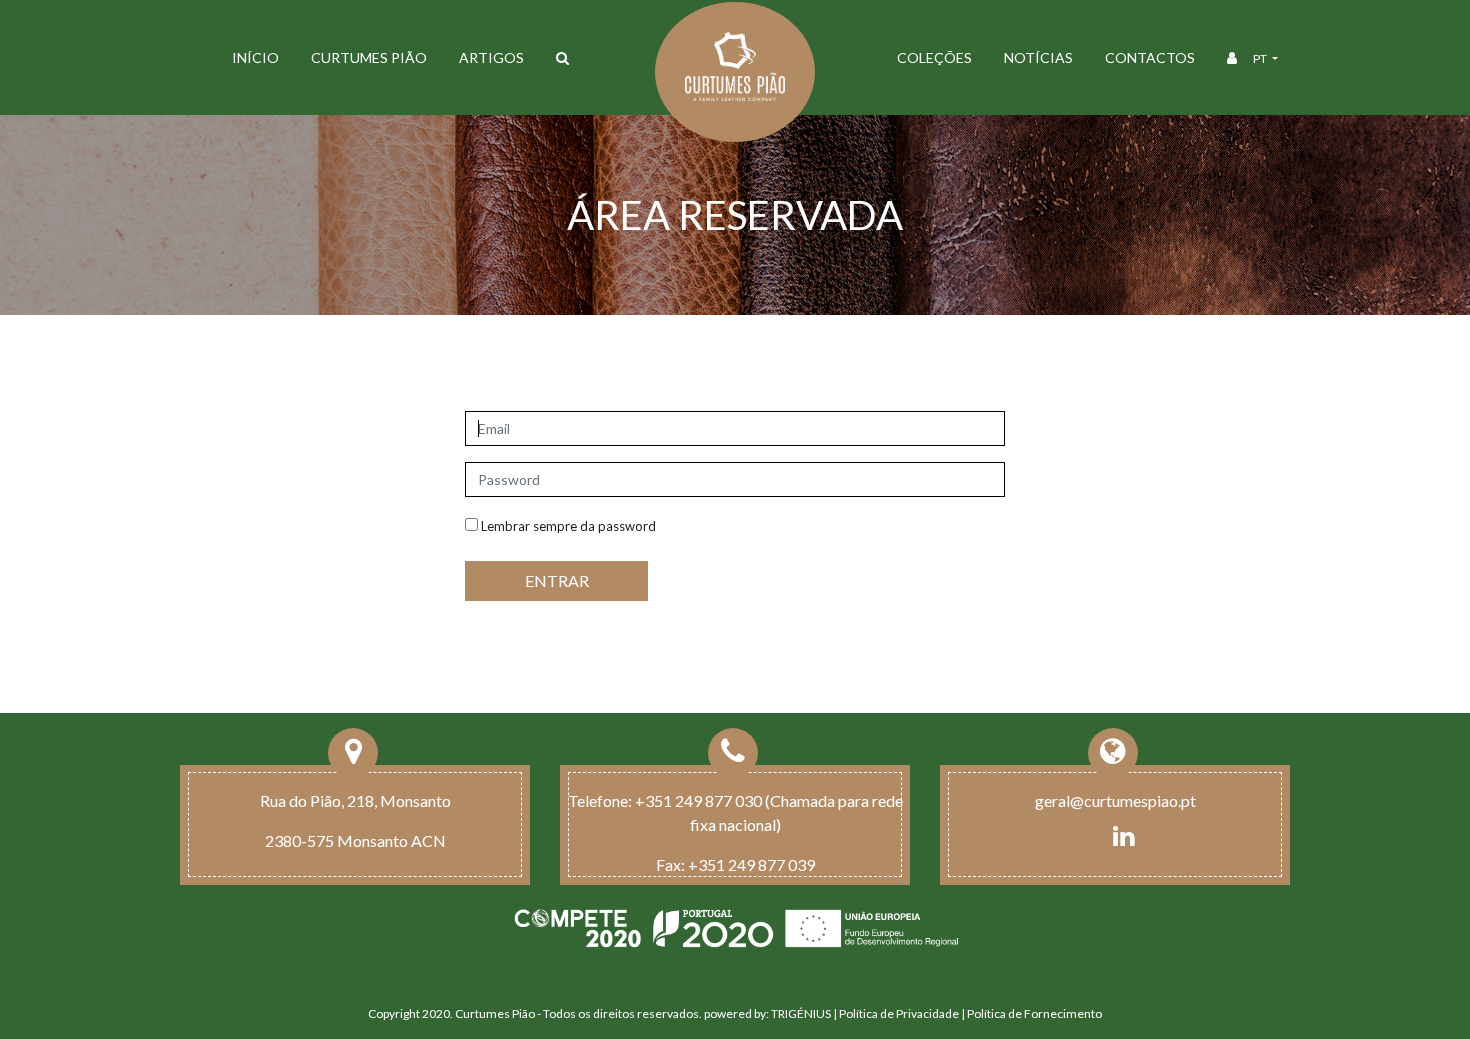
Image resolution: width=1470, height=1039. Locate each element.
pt (1261, 58)
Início (255, 57)
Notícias (1038, 57)
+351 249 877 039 (751, 864)
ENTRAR (557, 580)
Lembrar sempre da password (567, 526)
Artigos (491, 57)
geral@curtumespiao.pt (1115, 800)
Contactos (1150, 57)
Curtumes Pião (369, 57)
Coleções (934, 57)
